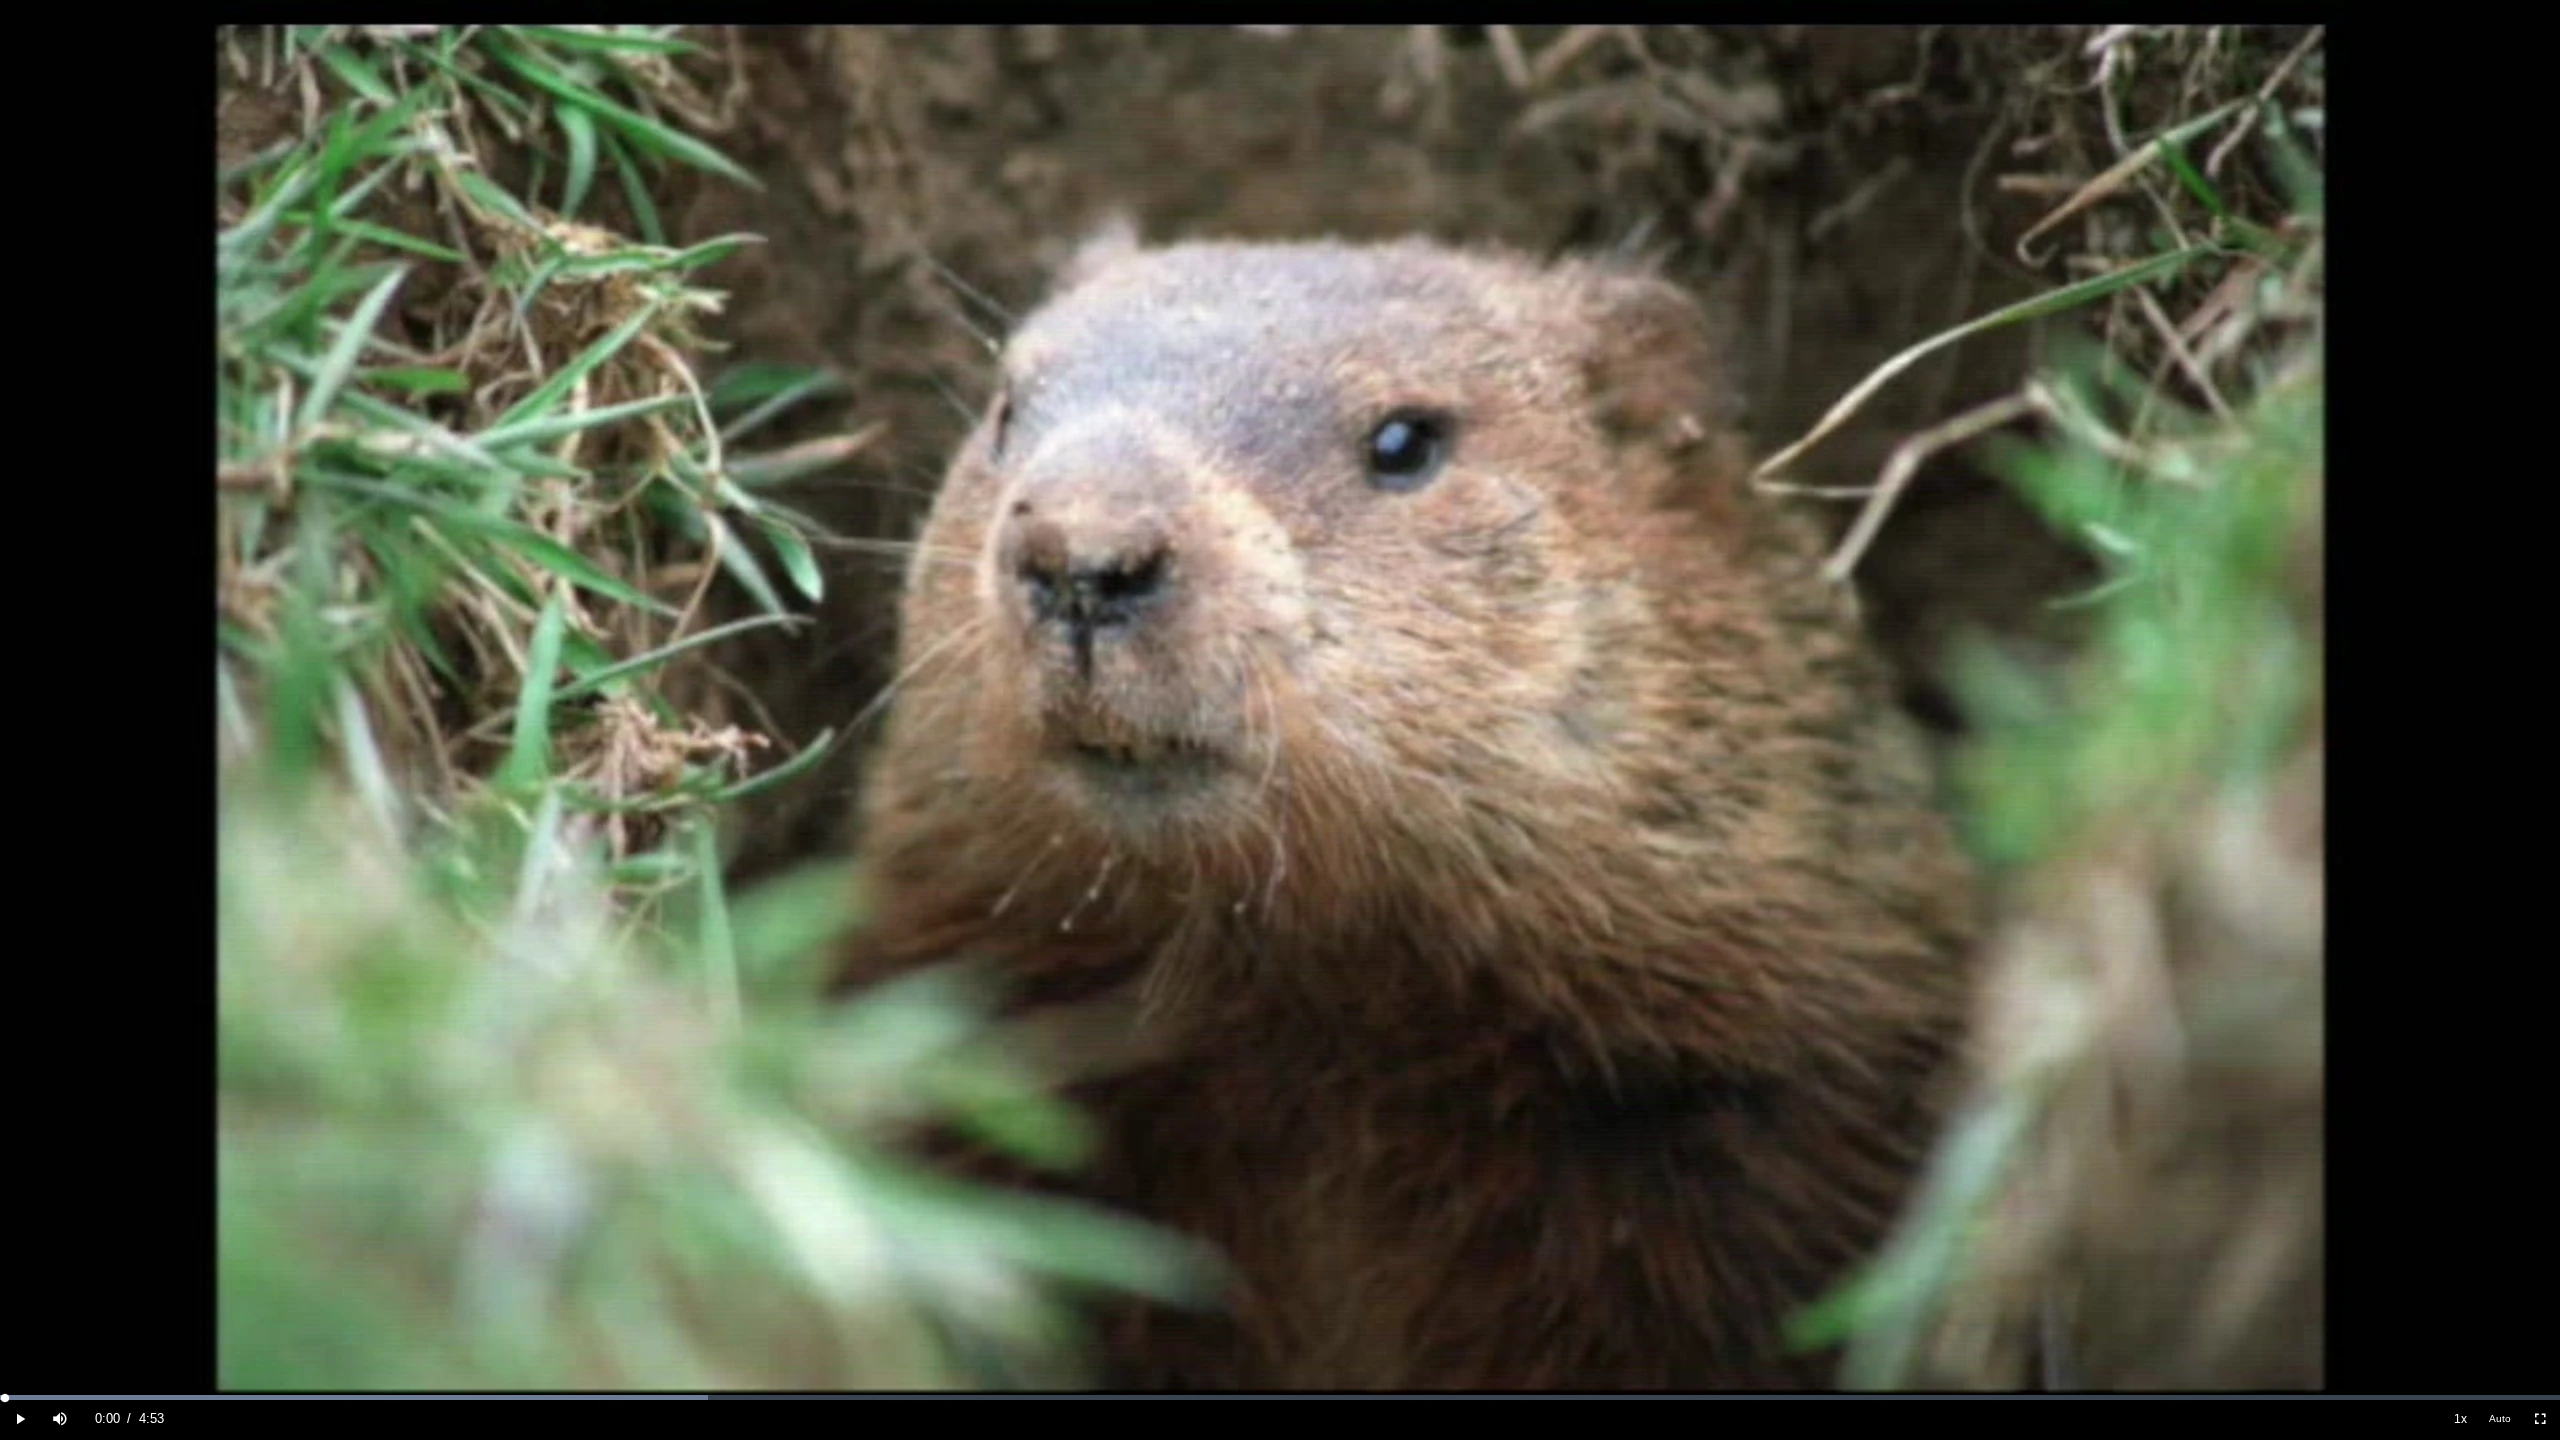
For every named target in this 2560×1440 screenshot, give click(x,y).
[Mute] (60, 1419)
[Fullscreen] (2540, 1419)
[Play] (20, 1419)
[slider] (1280, 1397)
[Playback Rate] (2460, 1419)
